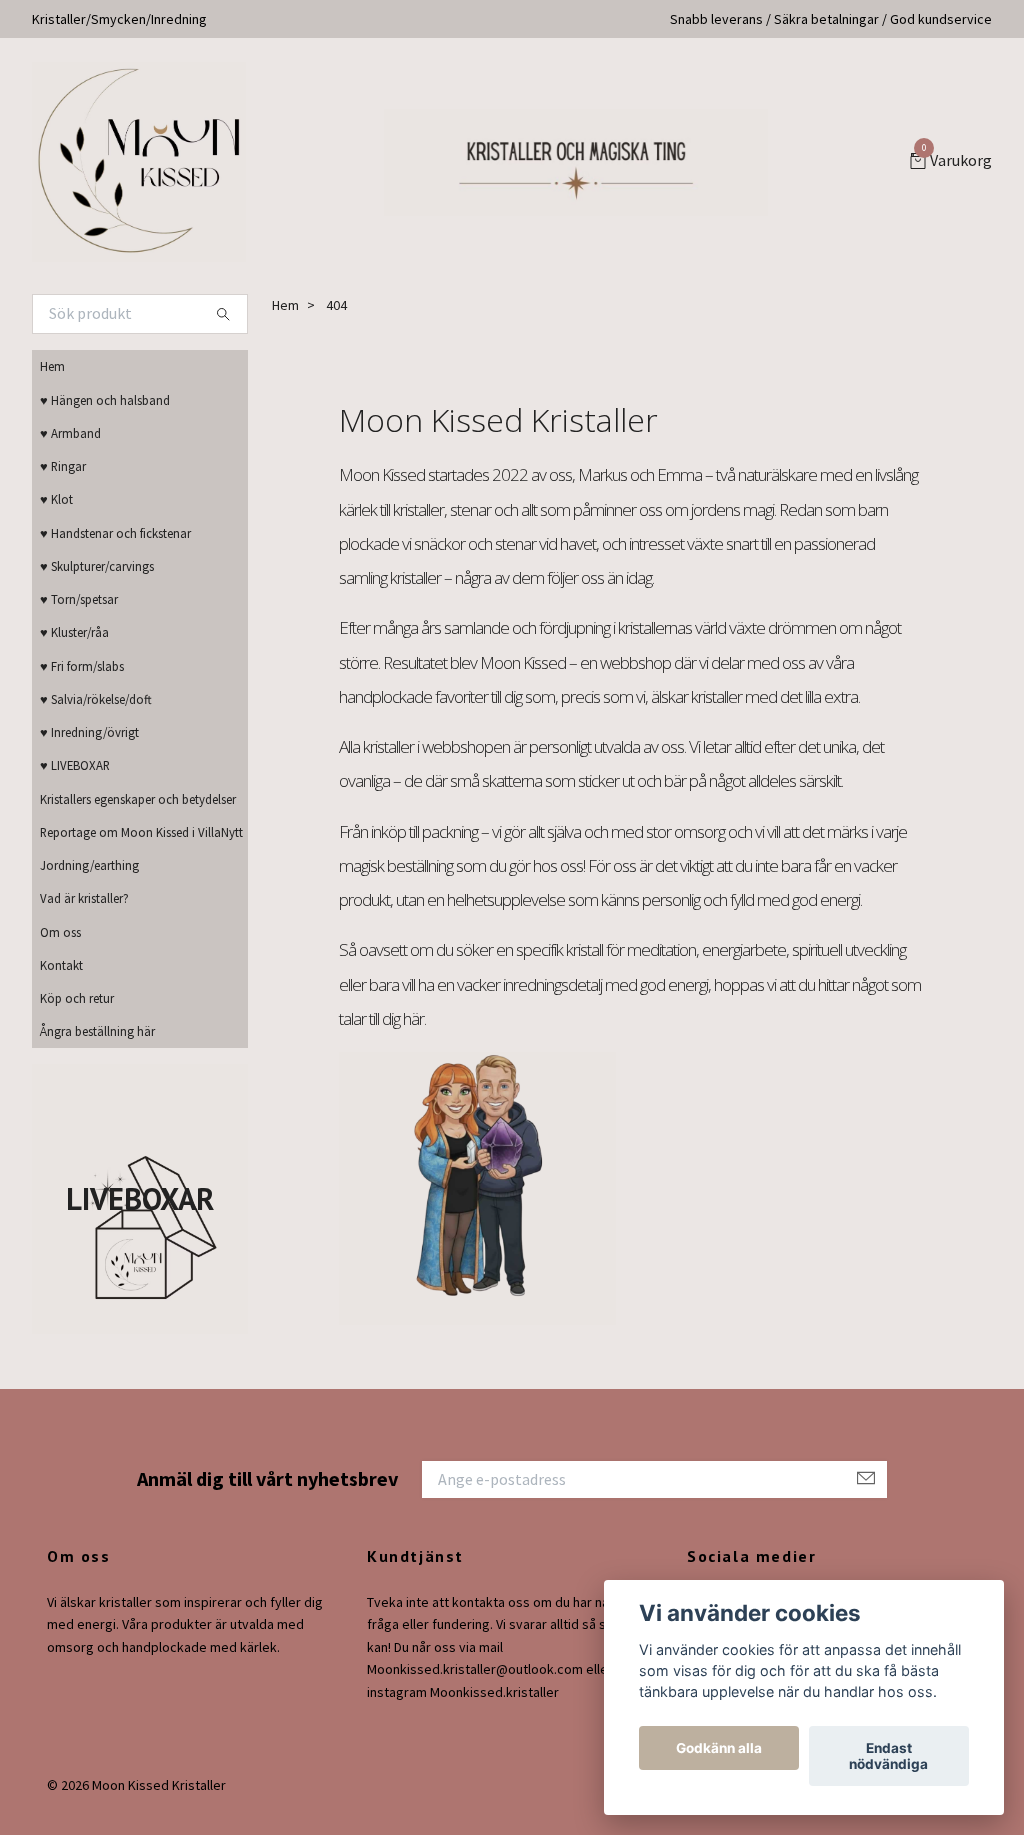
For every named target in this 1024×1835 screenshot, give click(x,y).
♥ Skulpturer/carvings (97, 566)
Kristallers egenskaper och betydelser (138, 799)
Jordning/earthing (89, 865)
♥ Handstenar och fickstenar (115, 533)
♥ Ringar (63, 466)
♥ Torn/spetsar (79, 599)
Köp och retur (77, 998)
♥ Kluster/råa (74, 632)
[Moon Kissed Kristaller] (139, 162)
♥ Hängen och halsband (105, 400)
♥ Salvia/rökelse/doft (96, 699)
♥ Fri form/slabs (82, 666)
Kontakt (61, 965)
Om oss (60, 932)
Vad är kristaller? (84, 898)
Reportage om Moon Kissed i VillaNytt (141, 832)
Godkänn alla (719, 1748)
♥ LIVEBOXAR (75, 765)
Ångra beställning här (97, 1031)
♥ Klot (56, 499)
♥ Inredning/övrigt (89, 732)
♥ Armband (70, 433)
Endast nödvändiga (888, 1756)
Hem (52, 366)
